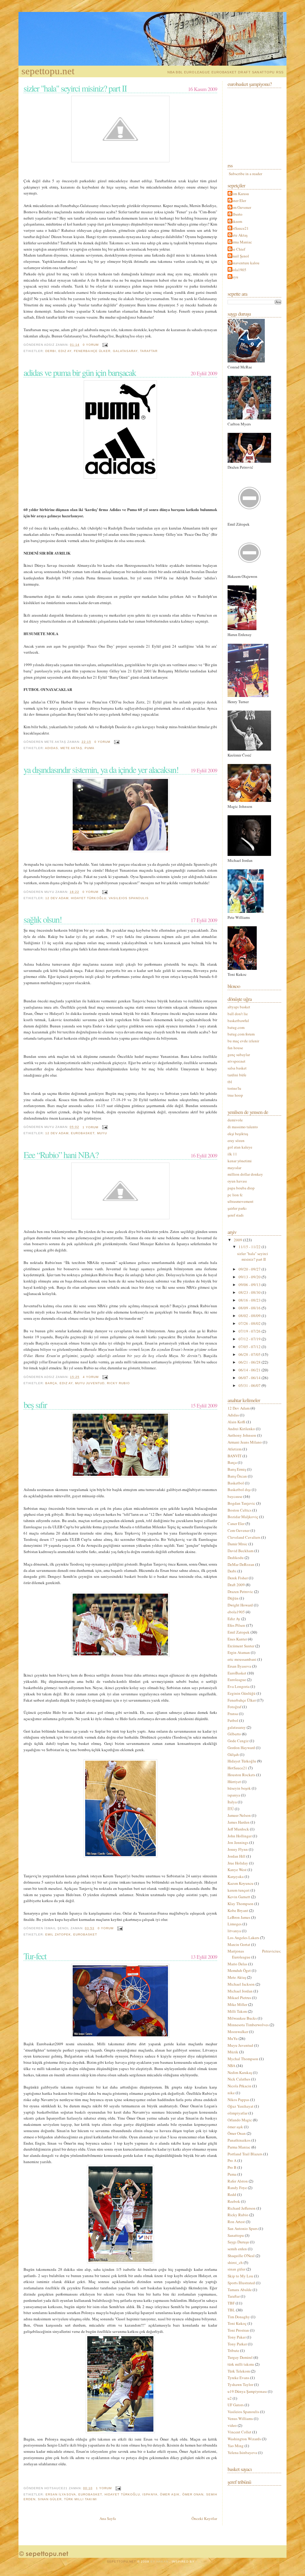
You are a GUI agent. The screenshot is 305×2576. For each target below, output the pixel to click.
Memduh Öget (240, 1970)
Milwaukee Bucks (243, 2018)
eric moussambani (242, 1659)
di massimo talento (243, 1127)
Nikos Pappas (239, 2100)
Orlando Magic (240, 2120)
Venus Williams (241, 2418)
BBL (179, 72)
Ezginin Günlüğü (242, 1693)
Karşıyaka (236, 1876)
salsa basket (237, 1068)
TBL (232, 2310)
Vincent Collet (240, 2432)
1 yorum (90, 1127)
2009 (238, 1240)
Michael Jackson (242, 1984)
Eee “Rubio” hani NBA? (61, 1155)
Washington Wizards (245, 2439)
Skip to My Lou (241, 2276)
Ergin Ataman (239, 1652)
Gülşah (234, 1754)
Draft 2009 (237, 1585)
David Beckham (241, 1551)
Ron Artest (237, 2222)
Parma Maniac (241, 242)
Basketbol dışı (240, 1490)
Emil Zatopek (58, 1934)
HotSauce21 (239, 228)
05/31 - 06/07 (250, 1385)
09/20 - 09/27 (250, 1269)
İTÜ (231, 1809)
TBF (232, 2303)
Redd (232, 2194)
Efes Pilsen (237, 1625)
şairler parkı (237, 1208)
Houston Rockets (242, 1775)
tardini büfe (237, 1075)
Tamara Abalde (240, 2290)
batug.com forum (241, 1034)
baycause (235, 1496)
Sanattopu (263, 72)
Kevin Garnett (239, 1897)
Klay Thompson (241, 1904)
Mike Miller (238, 2004)
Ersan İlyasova (61, 2494)
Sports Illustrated (242, 2283)
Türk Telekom (239, 2371)
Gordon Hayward (242, 1748)
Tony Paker (237, 2337)
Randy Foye (238, 2188)
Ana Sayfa (108, 2518)
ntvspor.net (236, 1061)
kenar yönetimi (240, 1161)
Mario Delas (238, 1964)
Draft (244, 72)
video (233, 2425)
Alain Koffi (237, 1422)
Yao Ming (236, 2446)
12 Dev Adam (57, 898)
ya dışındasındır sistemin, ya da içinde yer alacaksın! (101, 769)
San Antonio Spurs (243, 2228)
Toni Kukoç (238, 2323)
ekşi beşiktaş (238, 1134)
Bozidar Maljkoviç (243, 1517)
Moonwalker (238, 2032)
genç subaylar (239, 1055)
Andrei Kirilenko (242, 1429)
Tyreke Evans (239, 2378)
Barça (51, 1383)
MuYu (102, 1133)
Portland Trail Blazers (245, 2154)
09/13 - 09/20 (250, 1277)
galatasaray (125, 351)
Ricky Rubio (118, 1383)
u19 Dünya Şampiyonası (248, 2391)
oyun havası (237, 1181)
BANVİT (235, 1456)
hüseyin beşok (240, 1788)
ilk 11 (232, 1154)
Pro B (232, 2167)
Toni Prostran (239, 2330)
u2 (230, 2398)
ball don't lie (238, 1014)
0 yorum (91, 345)
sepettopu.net (48, 71)
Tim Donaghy (239, 2317)
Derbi (51, 351)
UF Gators (236, 2405)
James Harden (239, 1822)
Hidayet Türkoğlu (88, 898)
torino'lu (234, 1088)
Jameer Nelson (240, 1815)
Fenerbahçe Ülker (92, 351)
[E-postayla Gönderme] (104, 345)
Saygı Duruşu (239, 2242)
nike (232, 2093)
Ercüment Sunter (241, 1646)
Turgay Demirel (241, 2357)
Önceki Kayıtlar (204, 2518)
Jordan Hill (237, 1856)
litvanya (235, 1931)
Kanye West (238, 1870)
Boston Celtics (240, 1510)
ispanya (150, 2494)
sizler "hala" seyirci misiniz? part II (75, 88)
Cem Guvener (240, 207)
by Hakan (160, 2562)
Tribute (234, 2350)
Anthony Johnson (242, 1435)
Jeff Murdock (239, 1829)
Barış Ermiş (237, 1469)
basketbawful (238, 1021)
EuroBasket (224, 72)
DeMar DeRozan (241, 1564)
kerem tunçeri (239, 1890)
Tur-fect (35, 1956)
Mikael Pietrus (240, 1998)
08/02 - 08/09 (250, 1316)
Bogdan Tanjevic (242, 1503)
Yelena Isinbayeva (243, 2452)
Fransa (233, 1714)
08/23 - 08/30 (250, 1292)
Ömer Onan (193, 2494)
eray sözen (236, 1140)
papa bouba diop (241, 1188)
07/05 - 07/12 (250, 1347)
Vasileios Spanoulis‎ (129, 898)
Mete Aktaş (71, 748)
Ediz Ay (65, 351)
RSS (280, 72)
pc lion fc (235, 1195)
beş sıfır (35, 1404)
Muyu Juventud (90, 1383)
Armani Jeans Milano (245, 1442)
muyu (234, 277)
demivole (235, 1120)
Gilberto (236, 214)
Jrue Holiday (238, 1863)
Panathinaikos (239, 2140)
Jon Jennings (238, 1842)
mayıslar (234, 1168)
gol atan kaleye (240, 1147)
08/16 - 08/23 (250, 1300)
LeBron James (239, 1917)
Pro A (232, 2160)
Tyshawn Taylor (241, 2384)
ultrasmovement (241, 1201)
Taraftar (149, 351)
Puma (90, 748)
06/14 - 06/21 (250, 1370)
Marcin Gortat (239, 1944)
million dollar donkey (245, 1174)
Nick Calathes (239, 2079)
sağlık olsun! (43, 919)
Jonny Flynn (238, 1849)
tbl (230, 1082)
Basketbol (236, 1483)
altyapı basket (239, 1007)
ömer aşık (170, 2494)
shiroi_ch (236, 2262)
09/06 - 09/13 (250, 1285)
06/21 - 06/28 (250, 1362)
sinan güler (50, 2499)
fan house (235, 1048)
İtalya (233, 1802)
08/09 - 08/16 (250, 1308)
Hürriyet (235, 1782)
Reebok (234, 2201)
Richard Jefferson (242, 2208)
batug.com (236, 1027)
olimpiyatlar (238, 2113)
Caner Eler (238, 200)
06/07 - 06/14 (250, 1378)
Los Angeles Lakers (244, 1938)
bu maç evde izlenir (243, 1041)
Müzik (233, 2052)
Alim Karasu (239, 194)
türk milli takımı (80, 2499)
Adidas (52, 748)
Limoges (235, 1924)
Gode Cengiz (239, 1741)
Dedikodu (236, 1558)
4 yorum (91, 1377)
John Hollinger (240, 1836)
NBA (171, 72)
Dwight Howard (241, 1605)
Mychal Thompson (243, 2059)
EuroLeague (197, 72)
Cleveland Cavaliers (244, 1537)
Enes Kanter (238, 1639)
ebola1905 (238, 270)
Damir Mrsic (238, 1544)
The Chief (237, 249)
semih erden (238, 2249)
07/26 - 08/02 (250, 1323)
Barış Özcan (238, 1476)
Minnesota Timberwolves (249, 2025)
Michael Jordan (241, 1991)
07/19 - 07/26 (250, 1331)
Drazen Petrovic (241, 1592)
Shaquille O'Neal (242, 2256)
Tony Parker (238, 2344)
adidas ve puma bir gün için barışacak (80, 372)
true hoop (235, 1095)
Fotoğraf (235, 1707)
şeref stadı (236, 1215)
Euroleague (237, 1680)
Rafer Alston (238, 2181)
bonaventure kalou (244, 263)
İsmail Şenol (239, 256)
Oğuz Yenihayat (241, 2106)
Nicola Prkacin (240, 2086)
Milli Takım (238, 2011)
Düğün (234, 1598)
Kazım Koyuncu (241, 1883)
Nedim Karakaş (240, 2072)
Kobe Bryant (238, 1910)
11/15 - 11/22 (250, 1247)
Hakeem (236, 221)
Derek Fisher (238, 1578)
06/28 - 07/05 (250, 1354)
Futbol (233, 1720)
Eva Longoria (239, 1686)
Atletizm (235, 1449)
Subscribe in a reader (245, 174)
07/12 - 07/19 (250, 1339)
